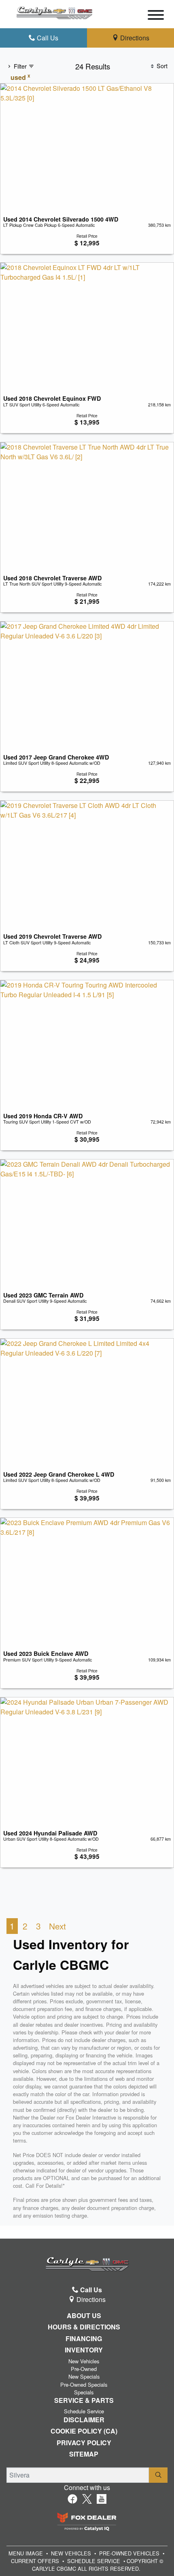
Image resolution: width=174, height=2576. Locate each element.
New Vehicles (84, 2361)
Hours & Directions (84, 2327)
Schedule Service (84, 2411)
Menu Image (26, 2553)
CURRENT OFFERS (35, 2561)
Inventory (84, 2350)
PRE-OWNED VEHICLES (129, 2553)
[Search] (158, 2475)
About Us (84, 2316)
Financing (84, 2339)
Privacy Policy (84, 2443)
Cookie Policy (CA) (84, 2431)
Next (57, 1926)
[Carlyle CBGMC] (54, 11)
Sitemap (84, 2454)
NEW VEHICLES (71, 2553)
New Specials (84, 2376)
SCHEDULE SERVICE (94, 2561)
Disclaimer (84, 2420)
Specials (84, 2392)
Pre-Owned (84, 2369)
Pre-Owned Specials (84, 2385)
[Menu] (156, 16)
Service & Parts (84, 2400)
